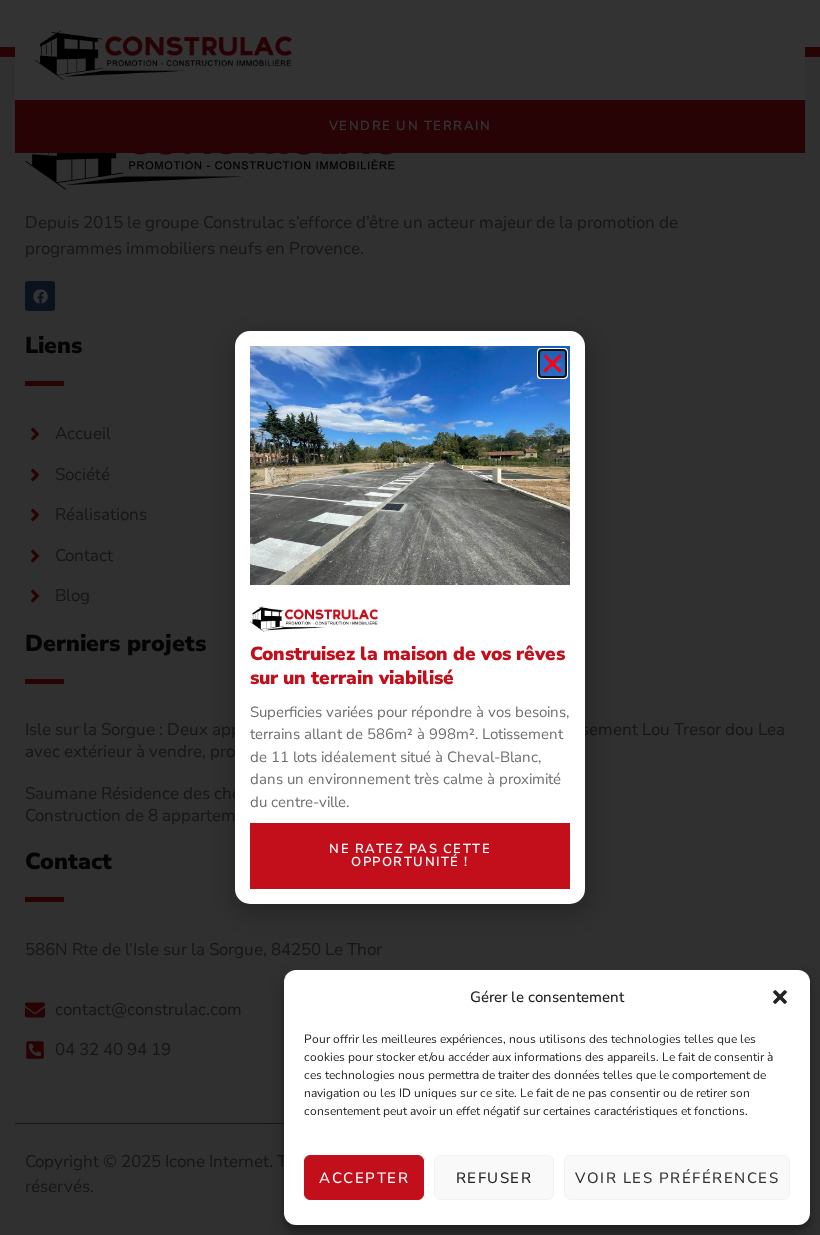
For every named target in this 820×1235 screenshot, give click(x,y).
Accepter (364, 1178)
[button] (780, 997)
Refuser (494, 1178)
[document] (410, 617)
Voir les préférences (677, 1178)
